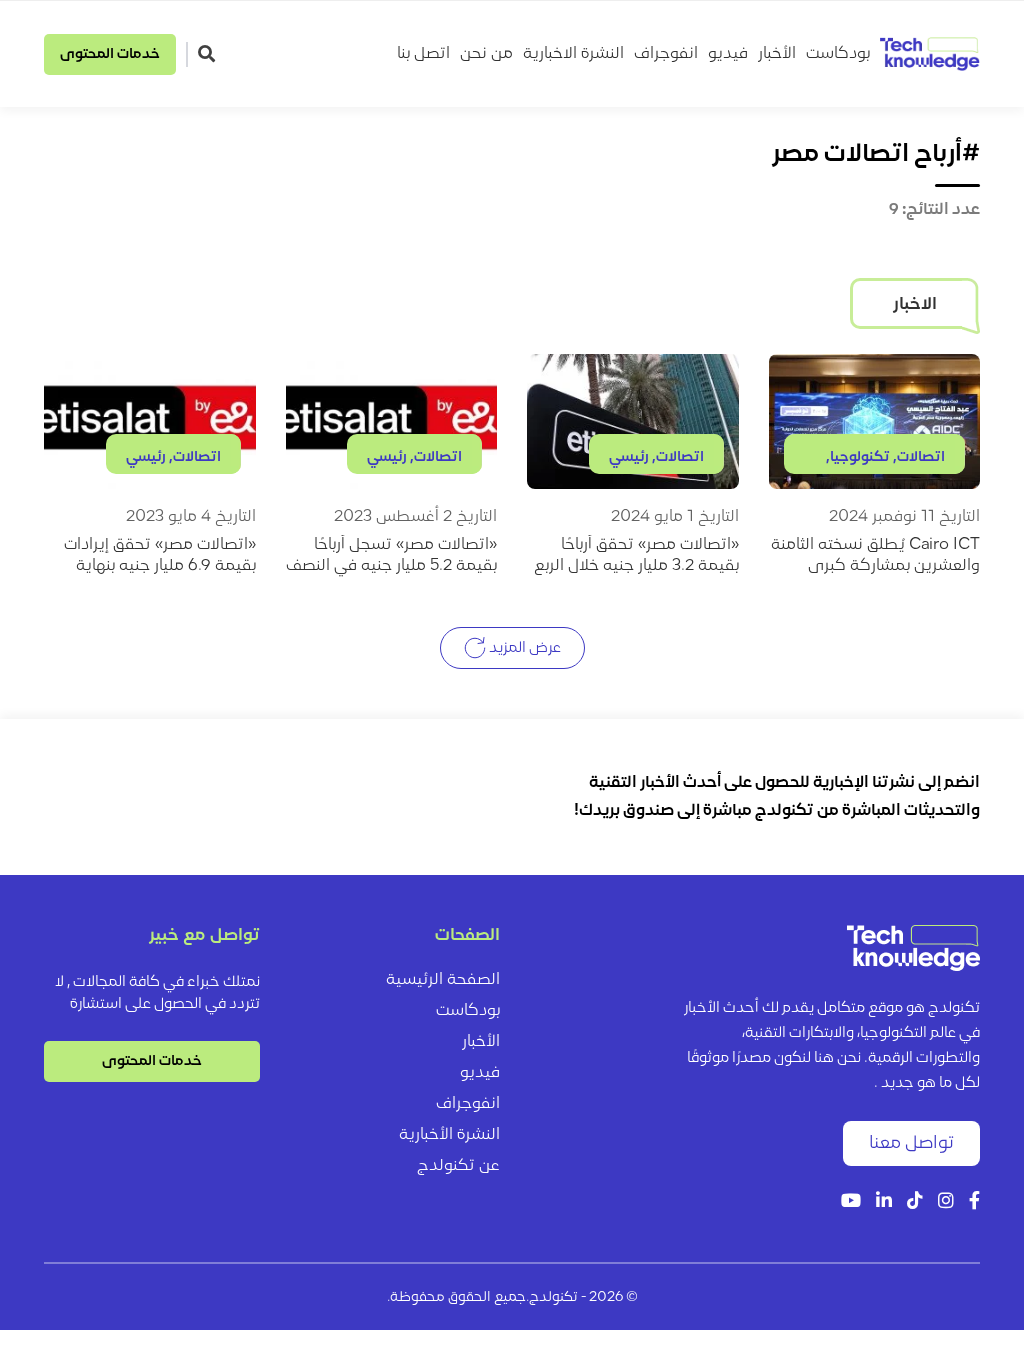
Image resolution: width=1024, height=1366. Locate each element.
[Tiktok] (915, 1202)
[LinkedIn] (884, 1202)
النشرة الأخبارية (449, 1135)
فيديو (728, 54)
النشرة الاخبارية (573, 54)
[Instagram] (946, 1202)
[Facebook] (974, 1202)
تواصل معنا (911, 1143)
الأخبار (777, 54)
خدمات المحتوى (110, 54)
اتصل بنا (423, 54)
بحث (209, 53)
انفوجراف (666, 54)
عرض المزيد (523, 647)
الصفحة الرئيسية (443, 980)
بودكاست (838, 54)
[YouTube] (851, 1202)
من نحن (486, 54)
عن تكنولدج (458, 1166)
